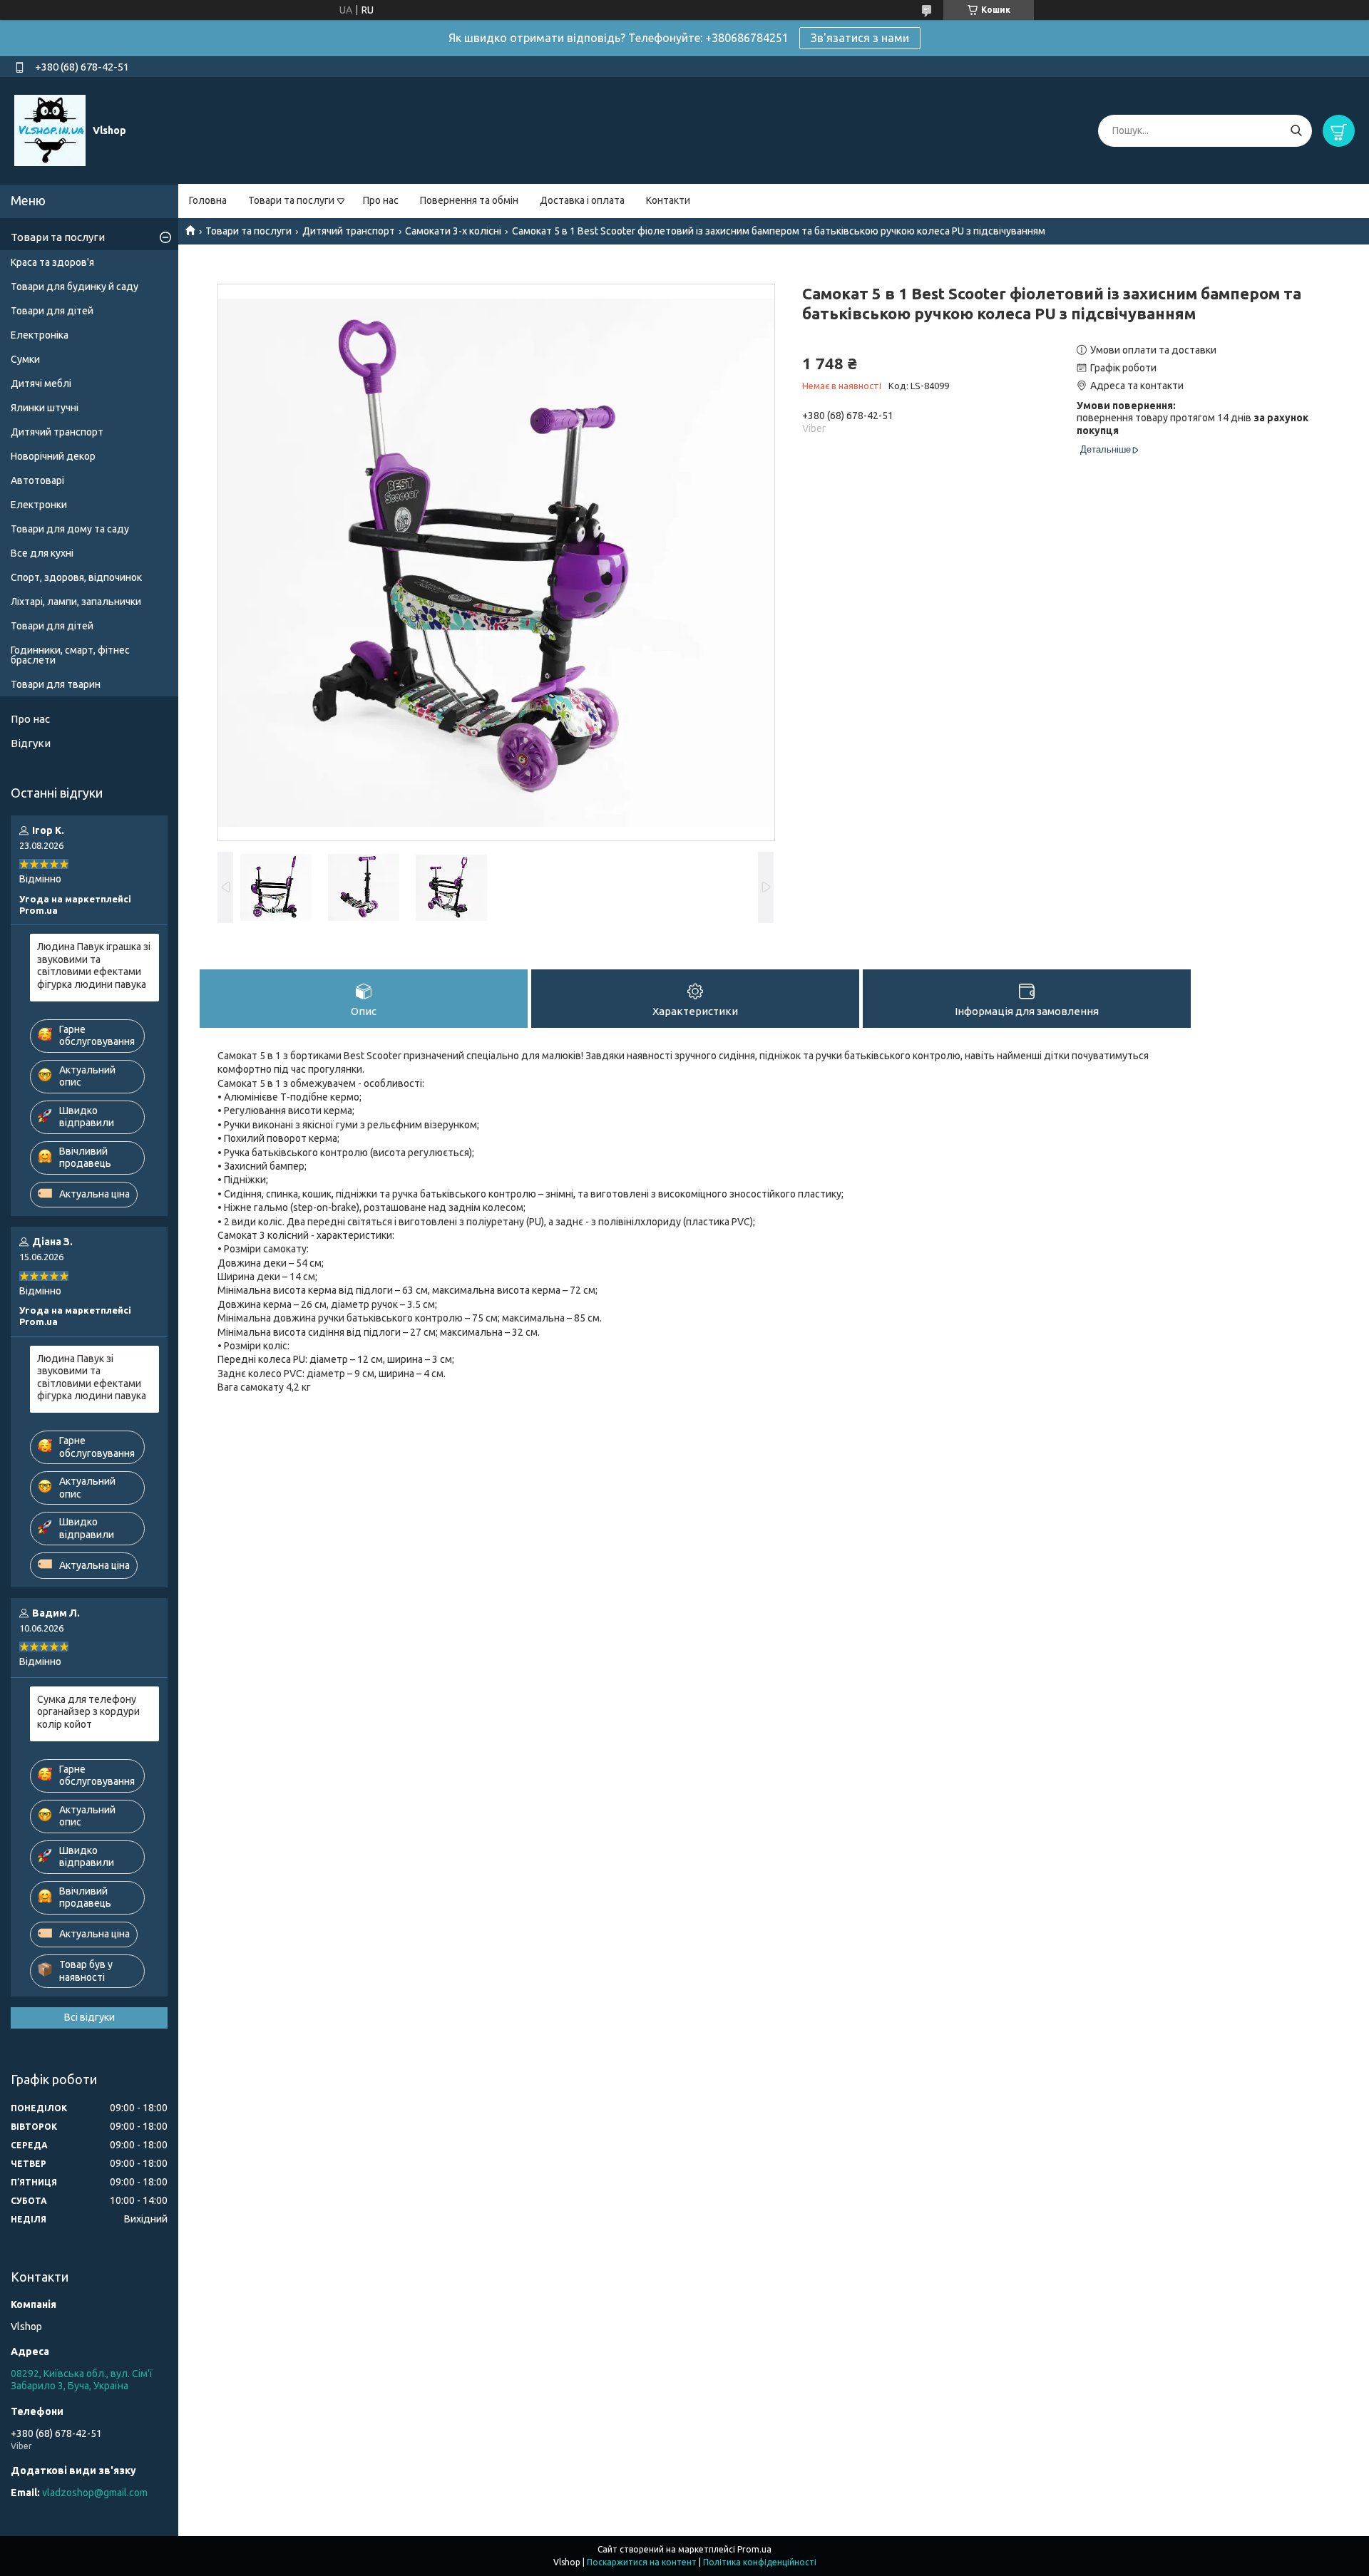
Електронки (39, 505)
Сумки (25, 359)
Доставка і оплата (582, 200)
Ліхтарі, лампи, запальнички (76, 602)
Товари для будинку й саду (75, 287)
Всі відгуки (89, 2017)
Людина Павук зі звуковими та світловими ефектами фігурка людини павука (92, 1377)
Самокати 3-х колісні (453, 231)
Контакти (668, 200)
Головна (208, 200)
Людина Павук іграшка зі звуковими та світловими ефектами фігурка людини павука (94, 965)
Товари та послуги (291, 200)
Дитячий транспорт (349, 231)
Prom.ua (754, 2549)
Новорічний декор (53, 456)
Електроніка (40, 335)
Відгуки (31, 743)
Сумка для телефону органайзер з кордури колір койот (88, 1712)
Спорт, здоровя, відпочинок (76, 577)
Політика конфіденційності (760, 2562)
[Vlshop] (50, 130)
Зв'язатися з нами (860, 38)
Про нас (381, 200)
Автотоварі (37, 480)
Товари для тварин (56, 684)
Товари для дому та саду (70, 529)
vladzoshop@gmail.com (95, 2493)
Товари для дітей (52, 311)
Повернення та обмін (469, 200)
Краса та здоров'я (52, 262)
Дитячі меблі (41, 383)
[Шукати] (1296, 131)
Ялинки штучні (45, 408)
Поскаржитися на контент (642, 2562)
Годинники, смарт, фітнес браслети (70, 655)
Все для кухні (42, 553)
